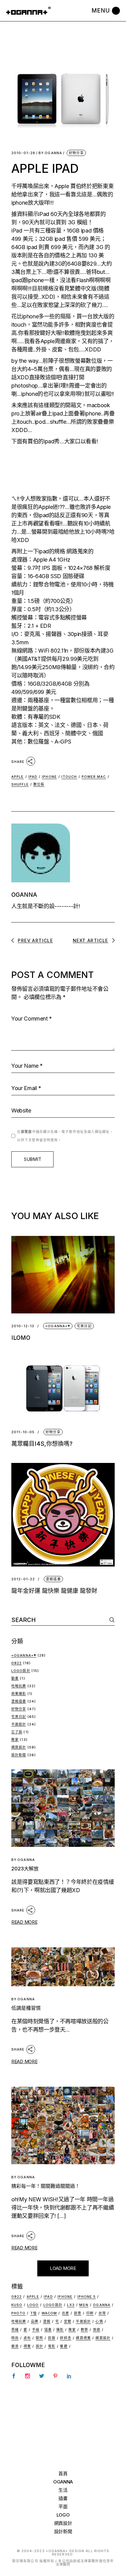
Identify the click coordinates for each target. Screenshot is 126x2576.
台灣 (102, 2313)
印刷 (90, 2313)
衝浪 (15, 2346)
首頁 (63, 2474)
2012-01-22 (23, 1579)
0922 (17, 1663)
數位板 (39, 784)
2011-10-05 (23, 1432)
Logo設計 (21, 1671)
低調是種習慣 (26, 2008)
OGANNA (50, 153)
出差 (65, 2313)
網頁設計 (19, 1747)
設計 (39, 2346)
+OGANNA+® (58, 1326)
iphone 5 (87, 2297)
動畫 (15, 1678)
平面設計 (19, 1724)
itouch (19, 325)
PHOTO (19, 2313)
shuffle (20, 784)
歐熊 (39, 2338)
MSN (84, 2305)
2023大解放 (25, 1869)
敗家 (15, 1740)
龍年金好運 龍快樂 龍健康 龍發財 (54, 1591)
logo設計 (53, 2305)
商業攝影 (19, 1694)
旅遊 (97, 2330)
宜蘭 (68, 2321)
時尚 (15, 2338)
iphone (20, 203)
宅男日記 (84, 1326)
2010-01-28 (23, 153)
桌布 (27, 2338)
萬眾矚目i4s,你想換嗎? (42, 1444)
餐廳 (64, 2346)
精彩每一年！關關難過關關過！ (46, 2186)
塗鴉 (47, 2321)
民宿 (52, 2338)
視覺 (27, 2346)
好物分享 (76, 153)
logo (33, 2305)
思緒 (15, 2330)
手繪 (36, 2330)
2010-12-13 (23, 1326)
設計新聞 (19, 1755)
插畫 (48, 2330)
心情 (99, 2321)
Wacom (49, 2313)
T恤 (33, 2313)
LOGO (63, 2515)
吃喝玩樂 (19, 1686)
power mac (94, 777)
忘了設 (17, 1732)
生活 (63, 2490)
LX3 (71, 2305)
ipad (33, 777)
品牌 (35, 2321)
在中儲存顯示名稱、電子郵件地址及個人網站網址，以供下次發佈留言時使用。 (65, 1136)
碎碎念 (65, 2338)
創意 (78, 2313)
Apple (18, 777)
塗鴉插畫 (53, 1579)
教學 (84, 2330)
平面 (63, 2507)
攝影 (60, 2330)
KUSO (17, 2305)
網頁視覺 (83, 2338)
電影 (52, 2346)
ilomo (21, 1338)
